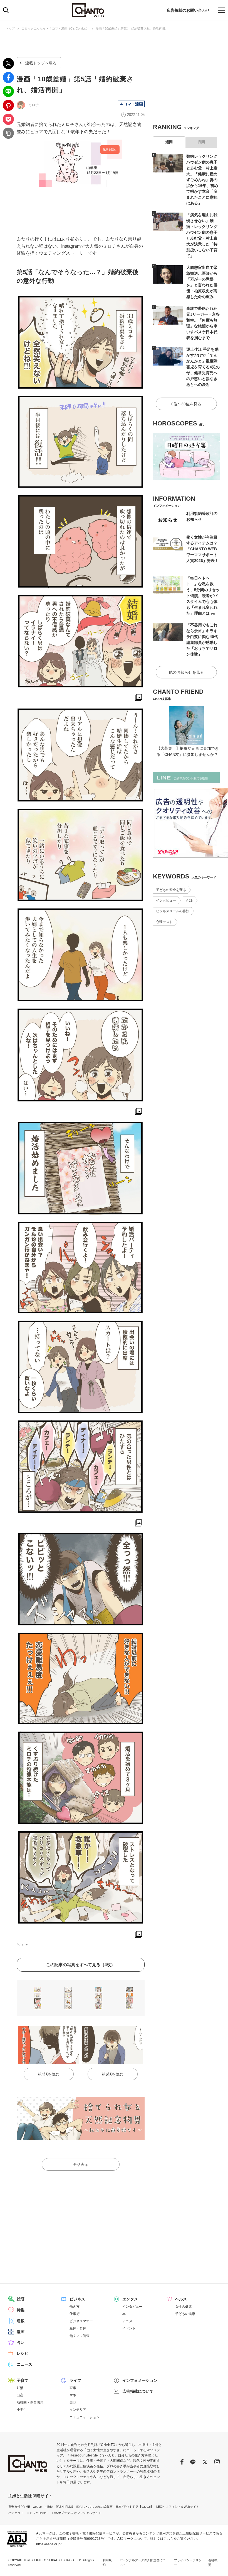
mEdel (49, 2507)
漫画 (21, 2332)
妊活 (20, 2388)
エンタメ (130, 2299)
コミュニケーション (85, 2417)
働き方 (75, 2307)
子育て (23, 2380)
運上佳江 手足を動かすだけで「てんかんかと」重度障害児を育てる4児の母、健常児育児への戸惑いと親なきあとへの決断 (203, 367)
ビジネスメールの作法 (173, 911)
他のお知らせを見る (186, 672)
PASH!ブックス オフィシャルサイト (77, 2513)
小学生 (22, 2410)
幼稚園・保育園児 (30, 2402)
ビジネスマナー (81, 2321)
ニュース (24, 2364)
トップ (10, 28)
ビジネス (77, 2299)
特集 (21, 2310)
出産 (20, 2395)
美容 (73, 2402)
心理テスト (164, 922)
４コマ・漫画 (131, 104)
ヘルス (181, 2299)
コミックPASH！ (38, 2513)
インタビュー (166, 900)
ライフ (75, 2380)
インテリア (78, 2410)
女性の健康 (184, 2307)
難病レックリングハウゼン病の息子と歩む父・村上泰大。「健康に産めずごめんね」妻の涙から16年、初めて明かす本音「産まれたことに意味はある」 (202, 180)
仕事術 (75, 2314)
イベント (129, 2328)
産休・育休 (78, 2328)
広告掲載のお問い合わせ (188, 10)
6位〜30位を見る (186, 404)
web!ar (37, 2507)
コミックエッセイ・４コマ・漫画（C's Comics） (55, 28)
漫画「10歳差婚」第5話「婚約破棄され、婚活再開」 (132, 28)
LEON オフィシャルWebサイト (178, 2507)
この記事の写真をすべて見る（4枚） (81, 1965)
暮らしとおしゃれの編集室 (94, 2507)
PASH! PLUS (65, 2507)
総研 (21, 2299)
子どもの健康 (185, 2314)
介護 (189, 900)
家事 (73, 2388)
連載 (21, 2321)
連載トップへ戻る (41, 63)
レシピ (23, 2353)
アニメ (127, 2321)
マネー (75, 2395)
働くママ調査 (80, 2336)
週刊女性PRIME (19, 2507)
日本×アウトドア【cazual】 (134, 2507)
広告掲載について (138, 2391)
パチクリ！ (16, 2513)
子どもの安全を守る (171, 890)
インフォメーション (140, 2380)
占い (21, 2343)
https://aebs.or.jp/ (49, 2544)
